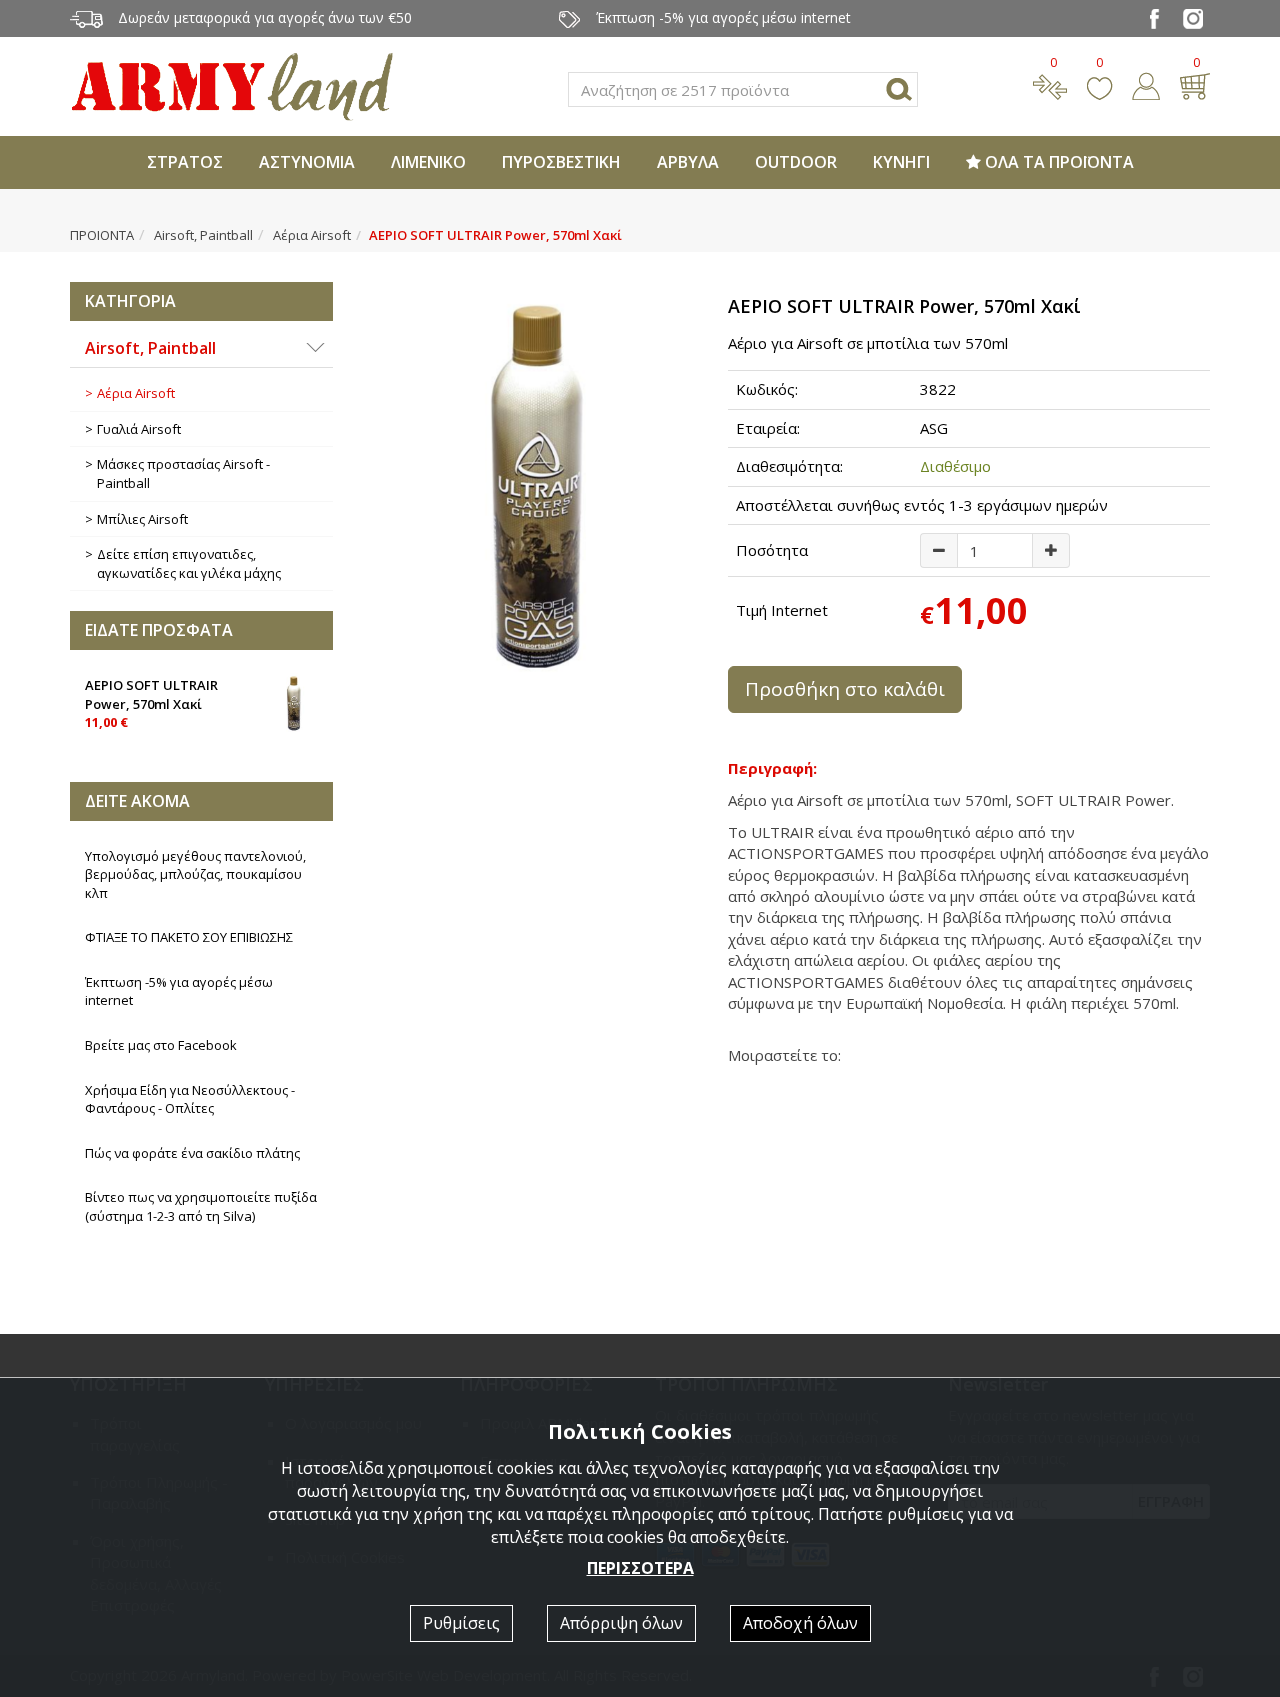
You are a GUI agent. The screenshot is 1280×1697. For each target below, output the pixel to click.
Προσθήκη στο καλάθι (845, 689)
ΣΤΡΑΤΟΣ (185, 162)
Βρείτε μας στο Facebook (161, 1045)
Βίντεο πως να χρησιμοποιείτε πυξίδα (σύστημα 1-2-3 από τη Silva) (201, 1206)
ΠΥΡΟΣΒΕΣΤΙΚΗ (561, 162)
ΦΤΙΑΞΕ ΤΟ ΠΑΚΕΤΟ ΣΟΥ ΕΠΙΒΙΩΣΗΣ (189, 937)
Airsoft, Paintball (203, 235)
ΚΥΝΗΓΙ (901, 162)
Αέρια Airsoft (312, 235)
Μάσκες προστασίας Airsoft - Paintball (183, 473)
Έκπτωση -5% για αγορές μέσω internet (179, 991)
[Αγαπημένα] (1099, 84)
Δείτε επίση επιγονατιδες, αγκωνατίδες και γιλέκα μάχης (189, 563)
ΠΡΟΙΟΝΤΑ (102, 235)
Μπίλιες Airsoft (142, 519)
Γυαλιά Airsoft (139, 429)
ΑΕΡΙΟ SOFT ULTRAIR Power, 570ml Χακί (151, 703)
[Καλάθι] (1194, 84)
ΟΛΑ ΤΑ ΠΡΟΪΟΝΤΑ (1057, 162)
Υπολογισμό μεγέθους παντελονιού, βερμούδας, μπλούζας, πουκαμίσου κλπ (195, 874)
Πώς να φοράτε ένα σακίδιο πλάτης (192, 1153)
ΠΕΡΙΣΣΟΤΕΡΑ (640, 1568)
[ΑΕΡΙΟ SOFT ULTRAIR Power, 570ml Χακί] (531, 490)
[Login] (1146, 84)
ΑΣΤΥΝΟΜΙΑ (307, 162)
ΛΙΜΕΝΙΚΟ (428, 162)
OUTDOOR (796, 162)
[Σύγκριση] (1050, 84)
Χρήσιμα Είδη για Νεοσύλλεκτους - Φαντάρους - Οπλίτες (190, 1099)
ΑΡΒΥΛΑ (688, 162)
